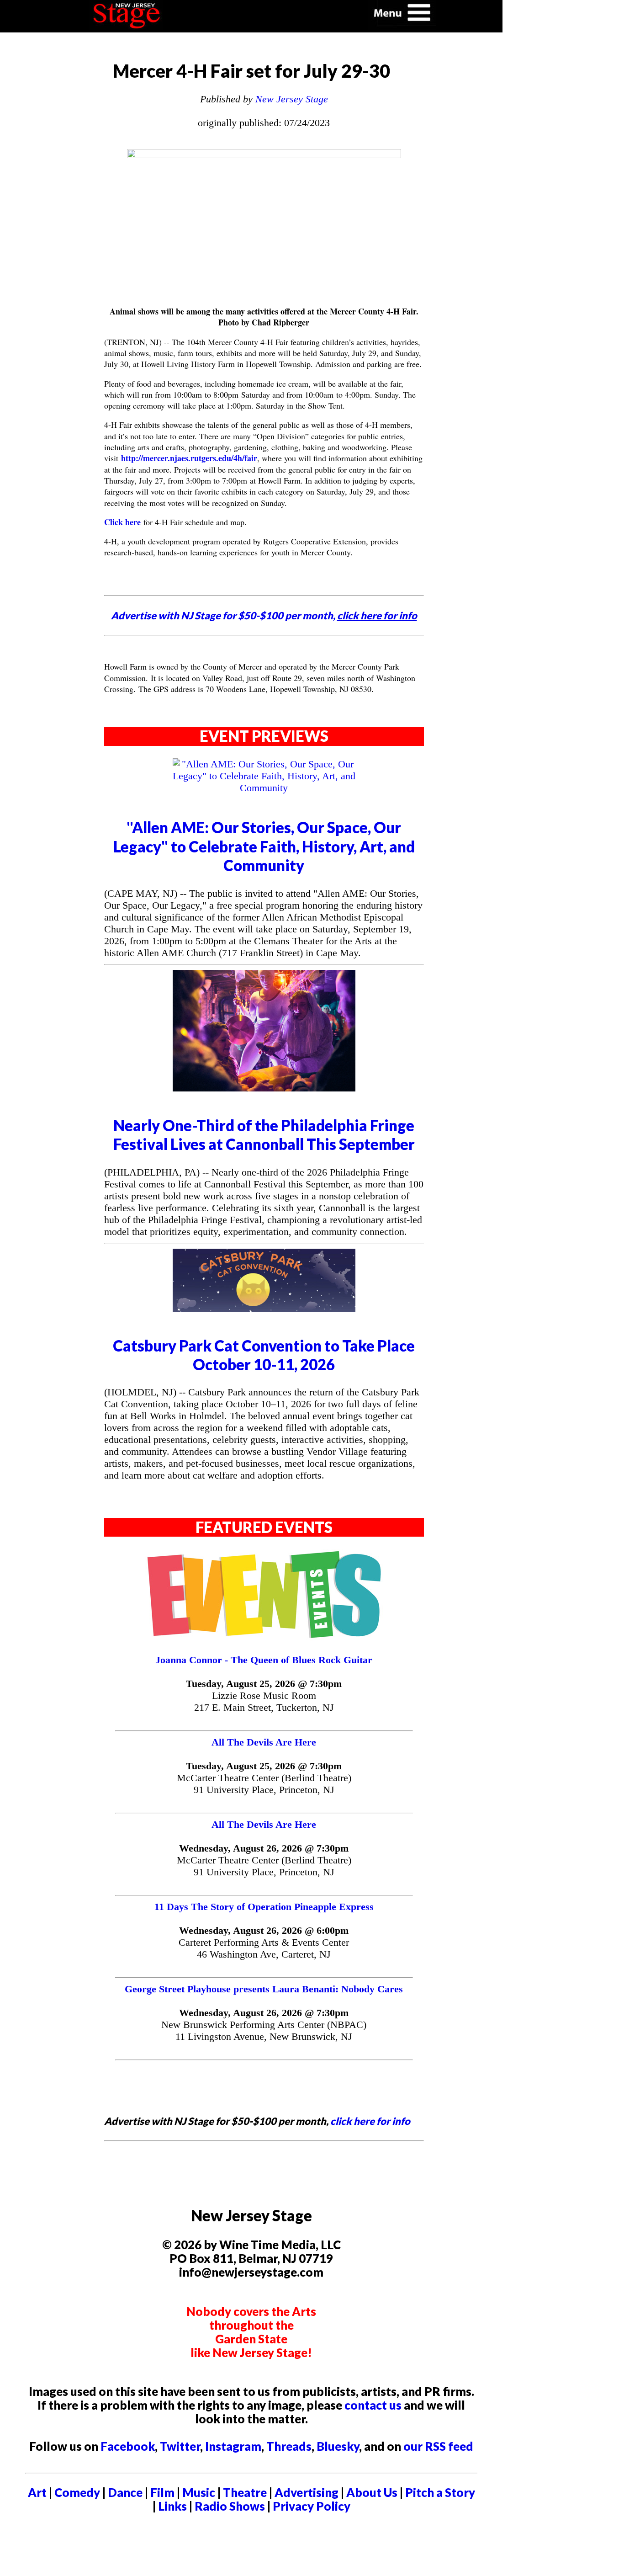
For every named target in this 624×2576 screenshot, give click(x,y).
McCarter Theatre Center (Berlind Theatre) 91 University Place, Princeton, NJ (264, 1784)
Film (162, 2492)
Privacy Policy (312, 2506)
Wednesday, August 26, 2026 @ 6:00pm (264, 1930)
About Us (372, 2492)
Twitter (180, 2446)
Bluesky (338, 2446)
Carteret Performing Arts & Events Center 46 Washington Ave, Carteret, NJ (264, 1948)
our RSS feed (438, 2446)
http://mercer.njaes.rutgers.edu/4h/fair (189, 458)
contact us (373, 2405)
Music (199, 2492)
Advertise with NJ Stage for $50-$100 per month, (264, 615)
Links (172, 2506)
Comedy (77, 2492)
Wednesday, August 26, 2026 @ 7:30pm (264, 1848)
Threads (289, 2446)
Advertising (307, 2492)
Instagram (233, 2446)
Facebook (128, 2446)
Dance (125, 2492)
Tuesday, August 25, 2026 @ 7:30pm (264, 1684)
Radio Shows (230, 2506)
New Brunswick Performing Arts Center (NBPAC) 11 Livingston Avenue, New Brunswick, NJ (264, 2030)
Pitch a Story (440, 2492)
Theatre (245, 2492)
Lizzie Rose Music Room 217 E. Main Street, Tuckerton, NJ (264, 1701)
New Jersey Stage (292, 99)
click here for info (370, 2121)
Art (37, 2492)
